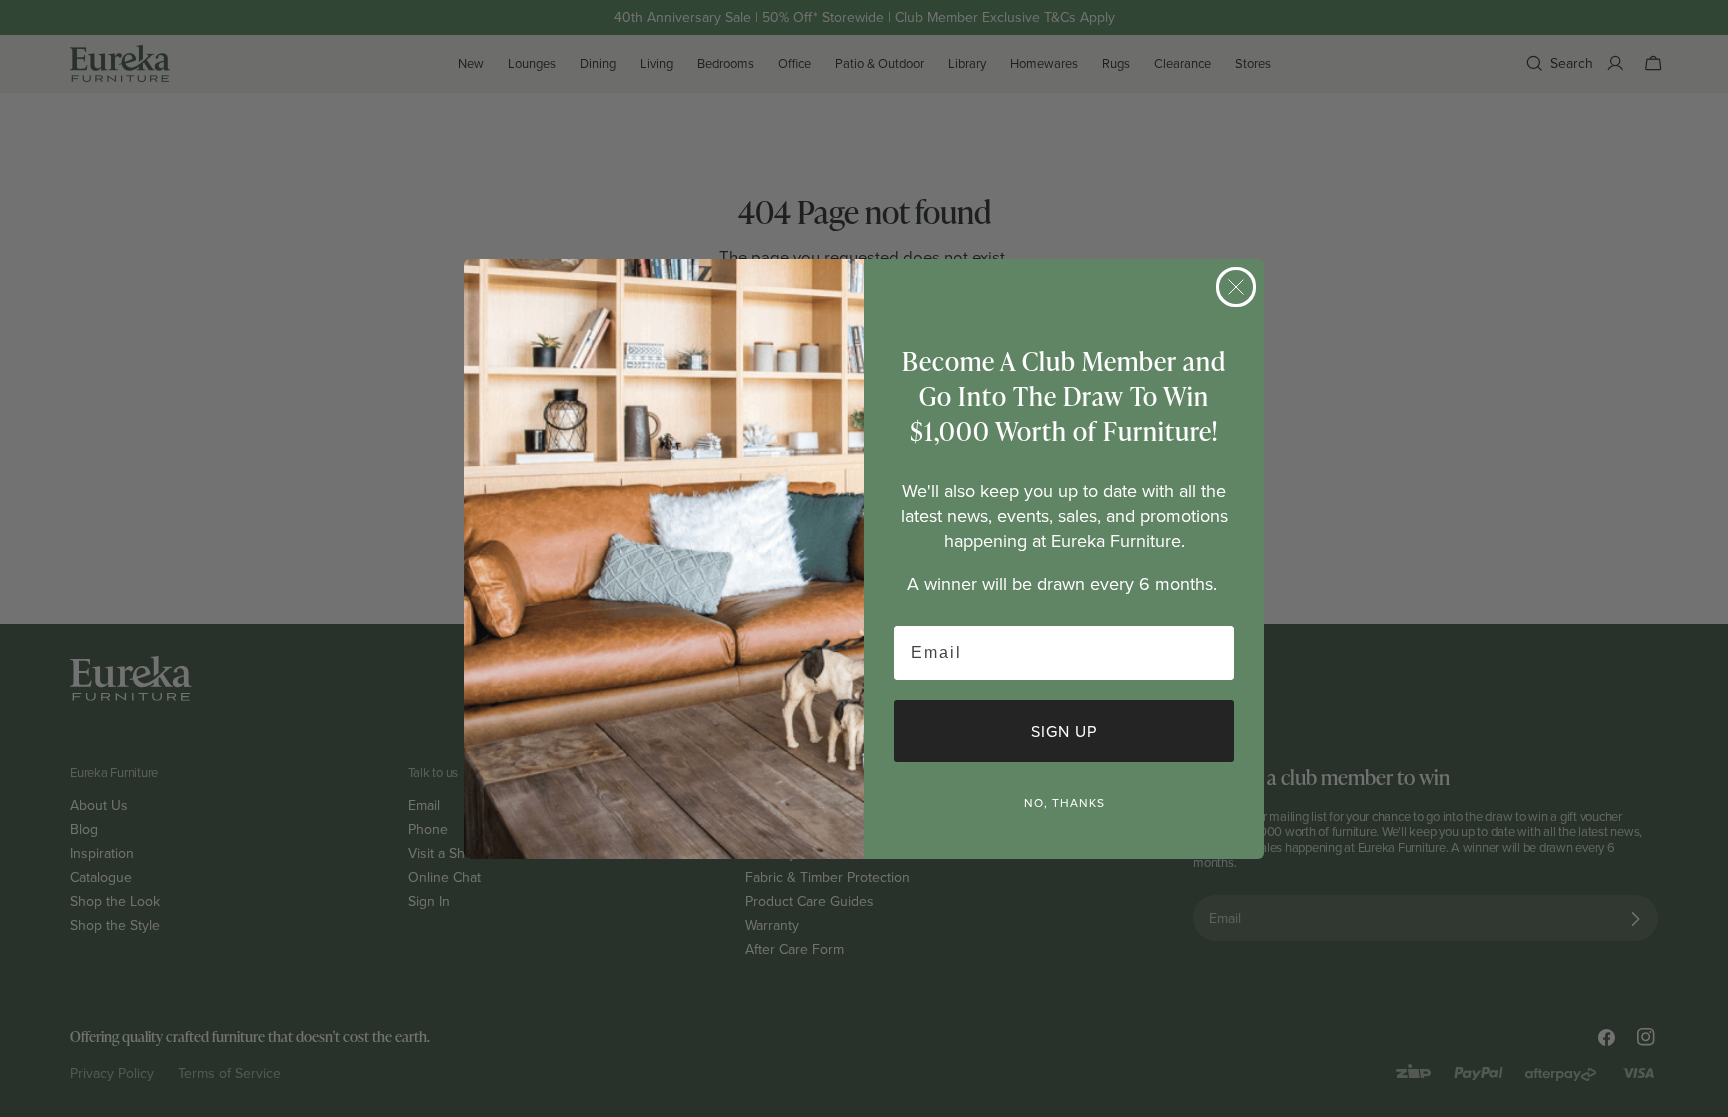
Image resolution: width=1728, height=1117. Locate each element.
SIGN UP (1064, 731)
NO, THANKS (1064, 802)
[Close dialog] (1236, 287)
